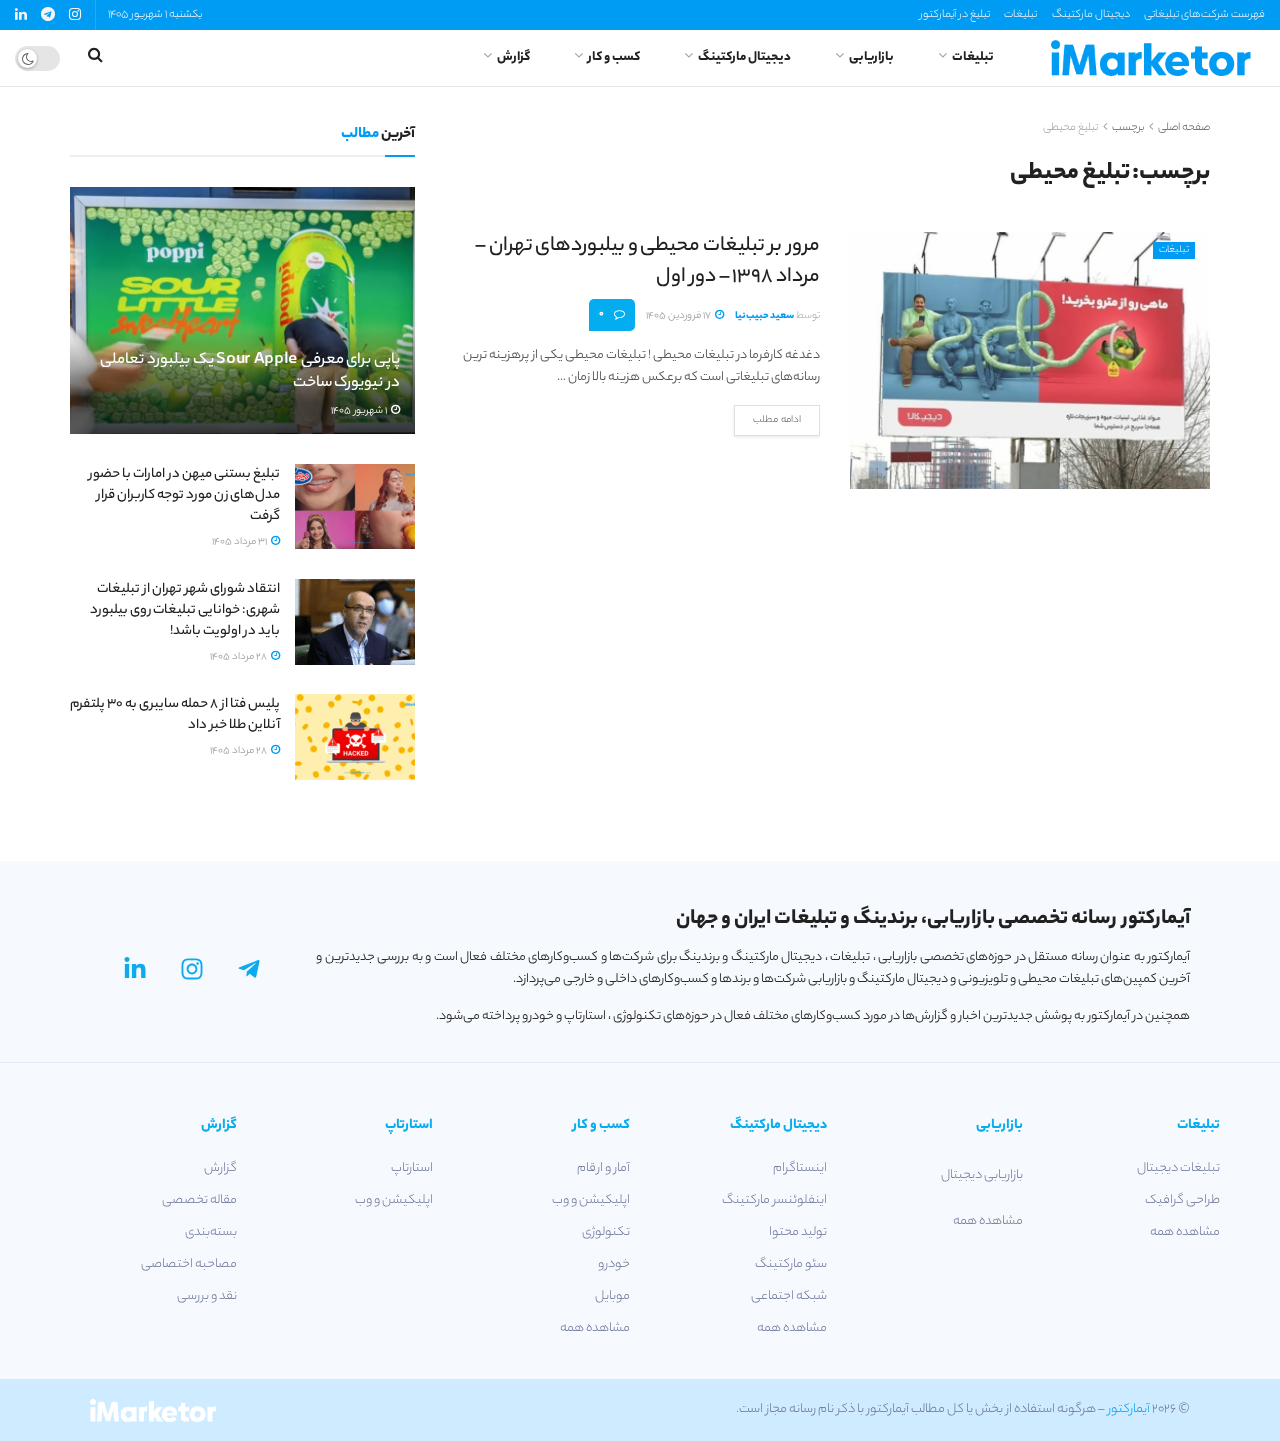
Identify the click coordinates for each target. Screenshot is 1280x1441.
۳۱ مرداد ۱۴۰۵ (240, 542)
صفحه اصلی (1184, 128)
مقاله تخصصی (199, 1200)
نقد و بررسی (207, 1296)
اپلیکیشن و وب (591, 1200)
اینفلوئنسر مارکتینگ (774, 1200)
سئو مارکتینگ (791, 1264)
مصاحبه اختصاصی (189, 1264)
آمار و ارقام (603, 1168)
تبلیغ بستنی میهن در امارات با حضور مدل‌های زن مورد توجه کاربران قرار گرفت (184, 495)
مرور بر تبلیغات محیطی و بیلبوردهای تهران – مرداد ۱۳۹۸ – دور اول (647, 262)
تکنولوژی (606, 1232)
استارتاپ (412, 1168)
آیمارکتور (1129, 1409)
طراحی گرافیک (1182, 1200)
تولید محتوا (798, 1232)
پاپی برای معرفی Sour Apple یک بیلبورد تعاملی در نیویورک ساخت (250, 372)
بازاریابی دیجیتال (982, 1175)
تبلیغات (1020, 15)
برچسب (1128, 128)
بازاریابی (871, 57)
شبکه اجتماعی (789, 1296)
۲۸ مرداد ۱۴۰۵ (239, 657)
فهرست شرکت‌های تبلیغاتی (1204, 15)
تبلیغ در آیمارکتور (955, 15)
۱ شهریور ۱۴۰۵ (360, 411)
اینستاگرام (800, 1168)
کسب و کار (614, 57)
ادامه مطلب (777, 420)
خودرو (614, 1264)
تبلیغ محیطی (1070, 128)
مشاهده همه (1185, 1232)
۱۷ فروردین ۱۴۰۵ (679, 316)
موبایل (612, 1296)
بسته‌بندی (211, 1232)
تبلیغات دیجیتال (1178, 1168)
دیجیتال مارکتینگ (1091, 15)
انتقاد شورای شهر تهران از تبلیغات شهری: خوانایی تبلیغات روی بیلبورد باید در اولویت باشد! (185, 610)
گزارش (513, 57)
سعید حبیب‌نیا (764, 316)
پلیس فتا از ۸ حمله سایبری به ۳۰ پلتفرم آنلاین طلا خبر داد (175, 715)
